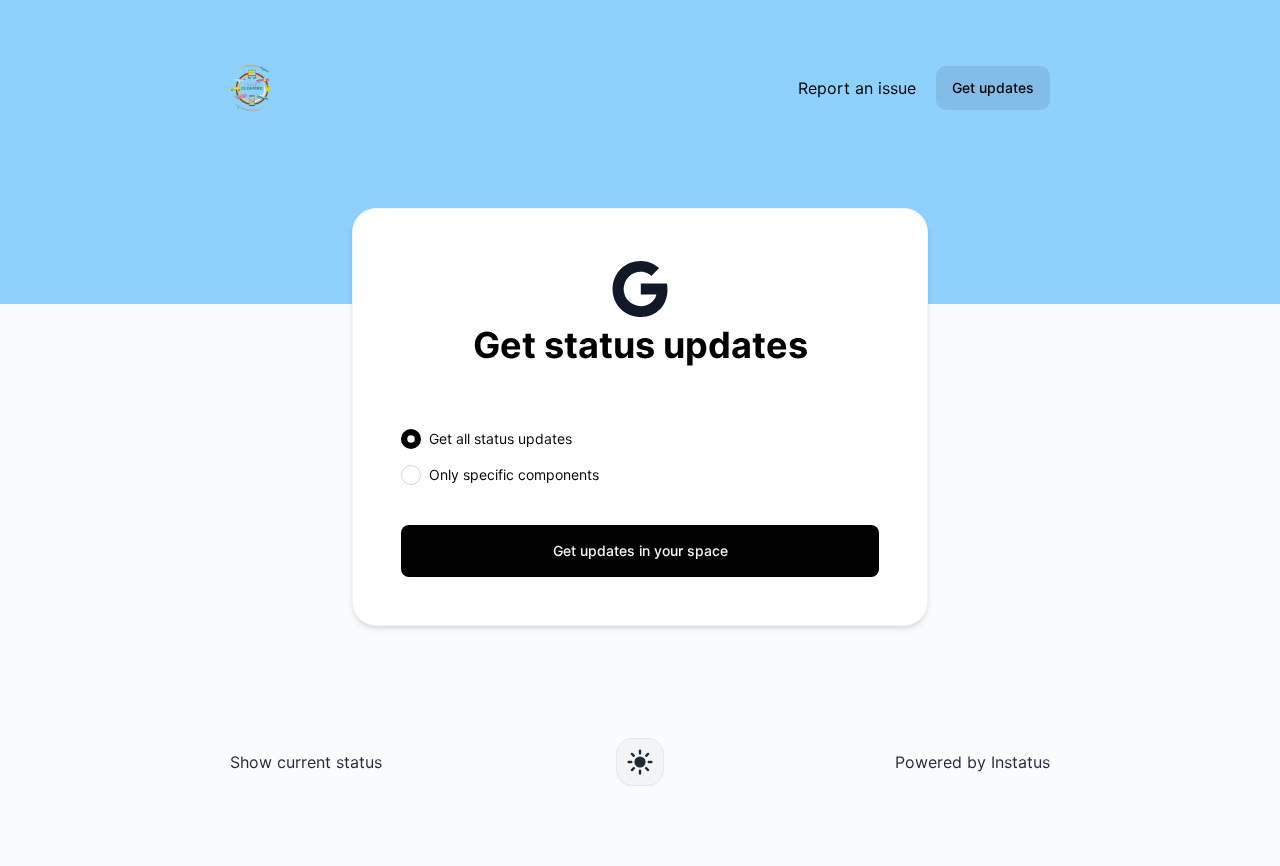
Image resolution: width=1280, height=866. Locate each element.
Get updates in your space (640, 550)
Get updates (993, 87)
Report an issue (857, 88)
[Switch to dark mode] (640, 762)
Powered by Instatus (972, 762)
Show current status (306, 762)
